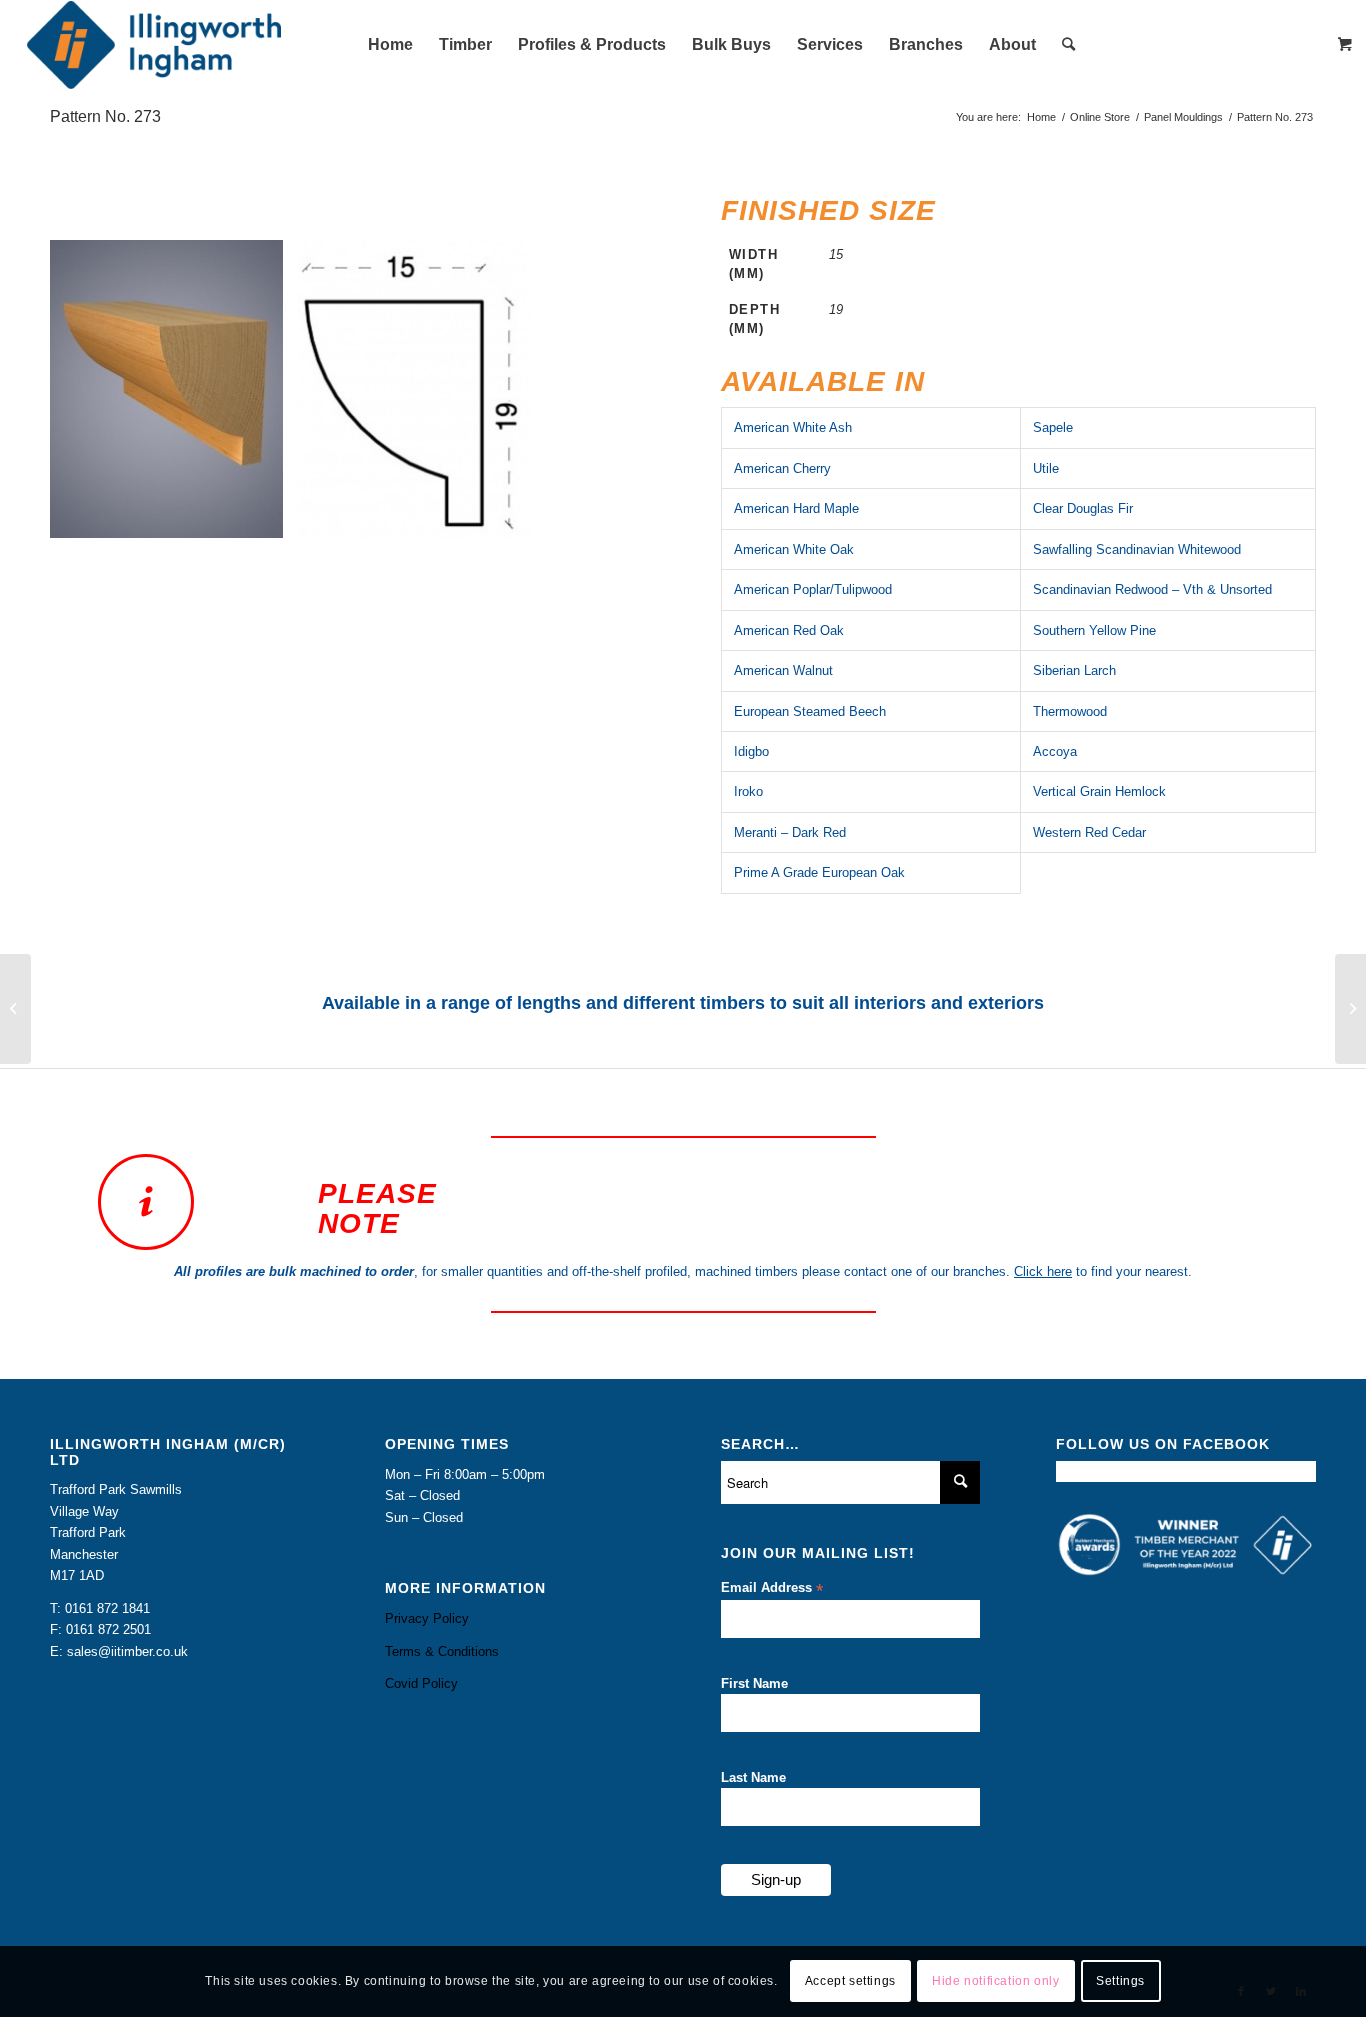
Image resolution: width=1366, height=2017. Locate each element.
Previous (95, 389)
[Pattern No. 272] (15, 1009)
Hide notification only (995, 1982)
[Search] (1068, 45)
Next (600, 389)
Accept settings (850, 1982)
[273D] (508, 516)
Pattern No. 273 (105, 116)
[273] (261, 516)
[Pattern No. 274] (1350, 1009)
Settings (1120, 1982)
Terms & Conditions (442, 1651)
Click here (1043, 1271)
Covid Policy (421, 1683)
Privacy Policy (427, 1618)
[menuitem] (390, 45)
